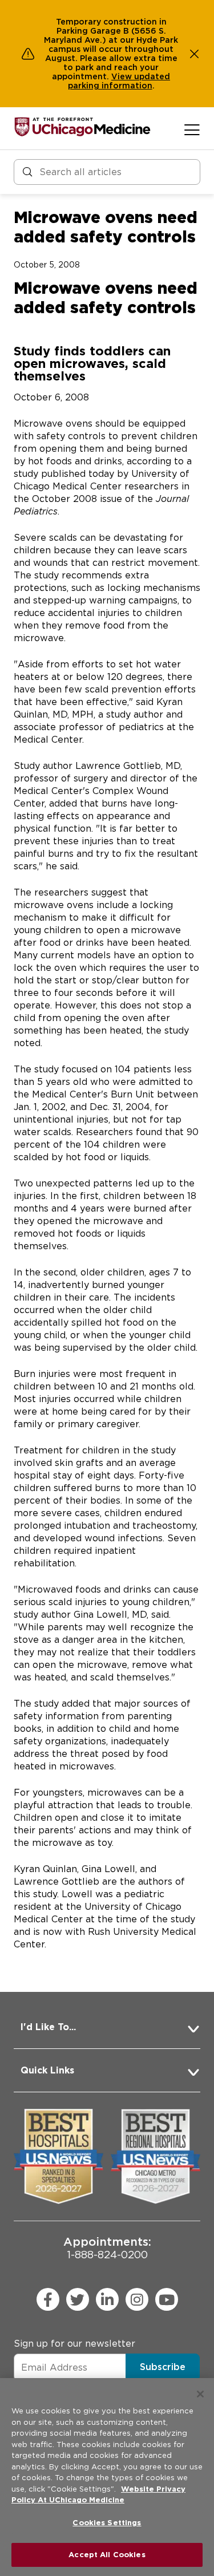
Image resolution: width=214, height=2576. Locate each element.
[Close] (200, 2394)
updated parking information (119, 81)
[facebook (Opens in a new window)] (48, 2299)
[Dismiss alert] (195, 54)
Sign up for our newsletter (74, 2344)
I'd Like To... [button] (48, 2027)
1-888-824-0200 (107, 2248)
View (123, 76)
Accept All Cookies (107, 2555)
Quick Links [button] (47, 2070)
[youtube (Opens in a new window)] (167, 2299)
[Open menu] (192, 129)
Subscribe (163, 2367)
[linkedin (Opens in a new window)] (107, 2299)
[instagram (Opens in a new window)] (137, 2299)
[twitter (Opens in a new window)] (78, 2299)
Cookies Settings (107, 2523)
